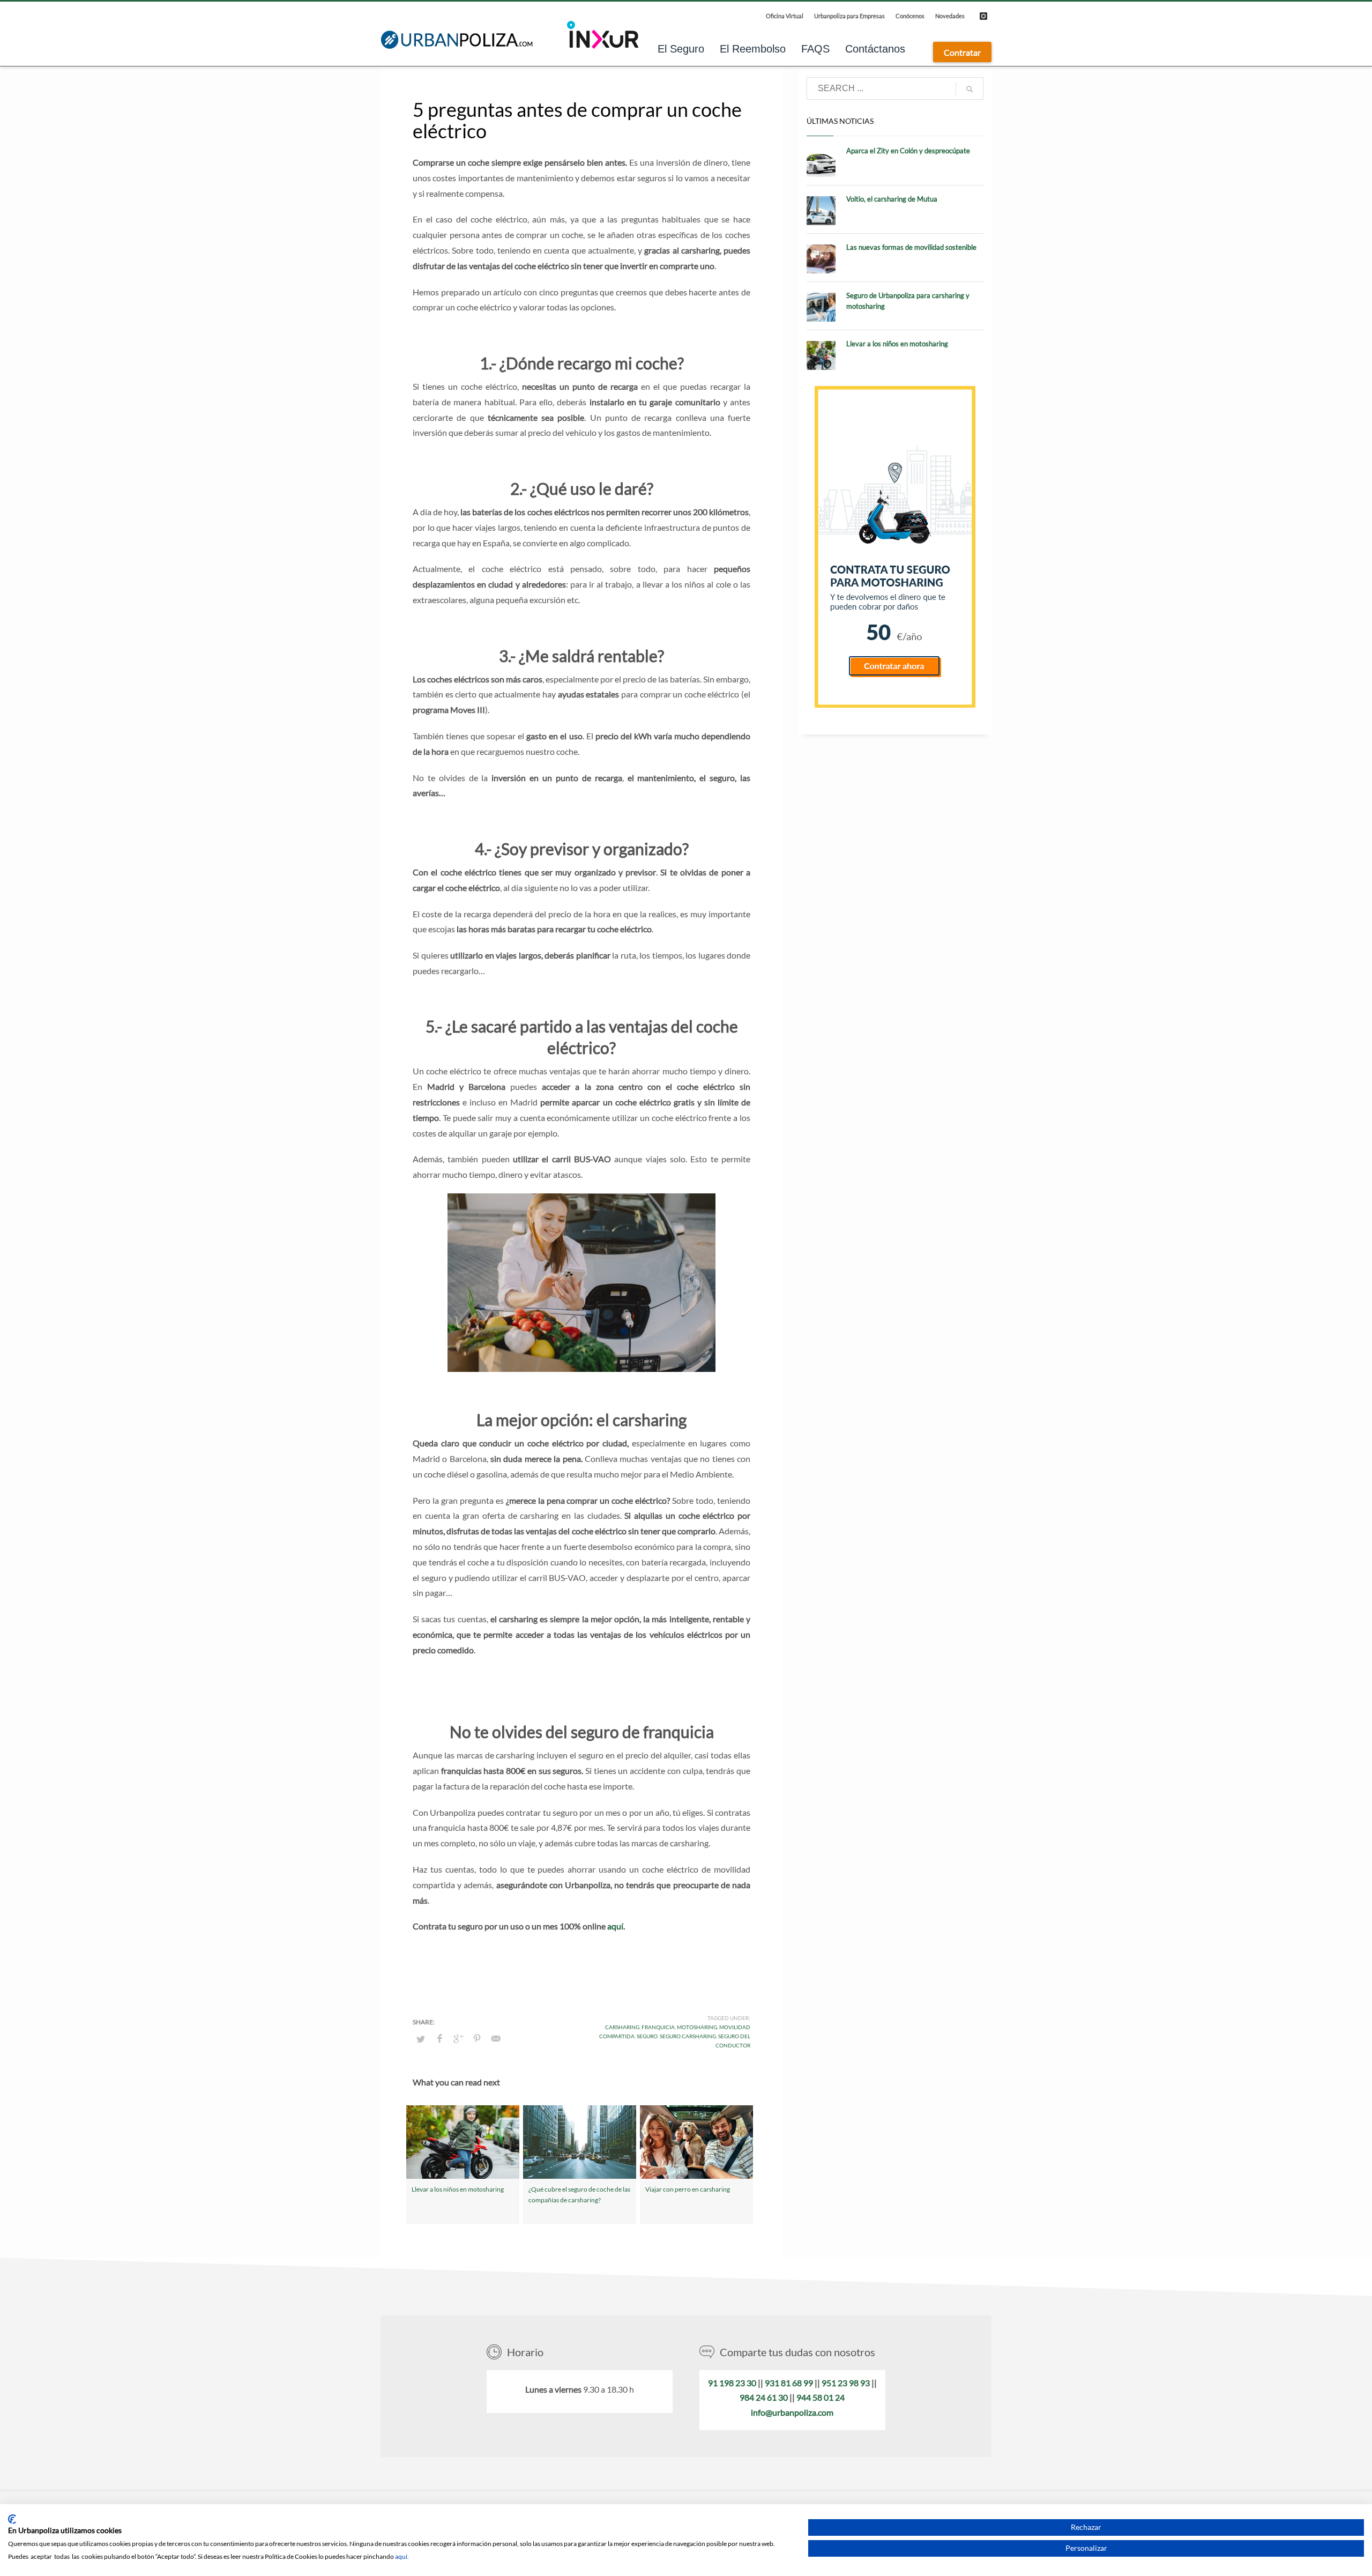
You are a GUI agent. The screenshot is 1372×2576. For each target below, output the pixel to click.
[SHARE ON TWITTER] (421, 2039)
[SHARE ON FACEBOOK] (439, 2038)
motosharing (697, 2027)
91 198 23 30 (732, 2383)
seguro (647, 2036)
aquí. (402, 2556)
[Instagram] (983, 16)
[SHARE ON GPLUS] (458, 2038)
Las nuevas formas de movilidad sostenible (911, 247)
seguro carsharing (688, 2036)
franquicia (658, 2027)
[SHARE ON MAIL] (496, 2038)
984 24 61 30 (764, 2397)
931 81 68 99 (789, 2383)
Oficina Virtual (785, 16)
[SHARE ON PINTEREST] (477, 2038)
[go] (970, 89)
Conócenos (910, 16)
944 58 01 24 (821, 2397)
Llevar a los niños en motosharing (458, 2189)
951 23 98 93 (846, 2383)
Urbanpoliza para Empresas (849, 16)
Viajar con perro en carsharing (688, 2189)
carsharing (622, 2027)
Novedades (950, 16)
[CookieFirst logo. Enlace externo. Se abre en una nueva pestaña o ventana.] (12, 2519)
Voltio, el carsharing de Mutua (892, 199)
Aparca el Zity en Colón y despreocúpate (908, 151)
